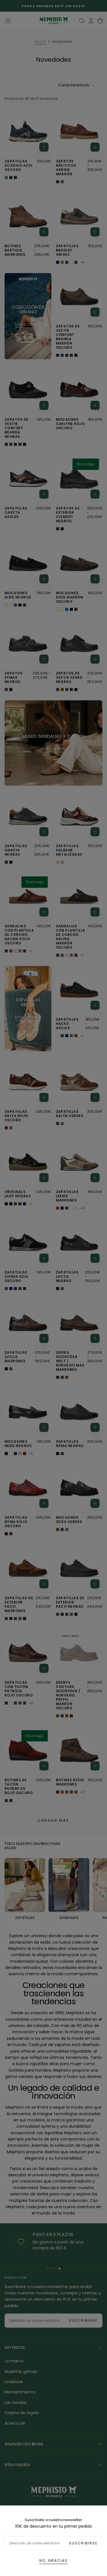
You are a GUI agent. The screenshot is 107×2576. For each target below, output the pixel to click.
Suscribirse (83, 2543)
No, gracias (53, 2560)
